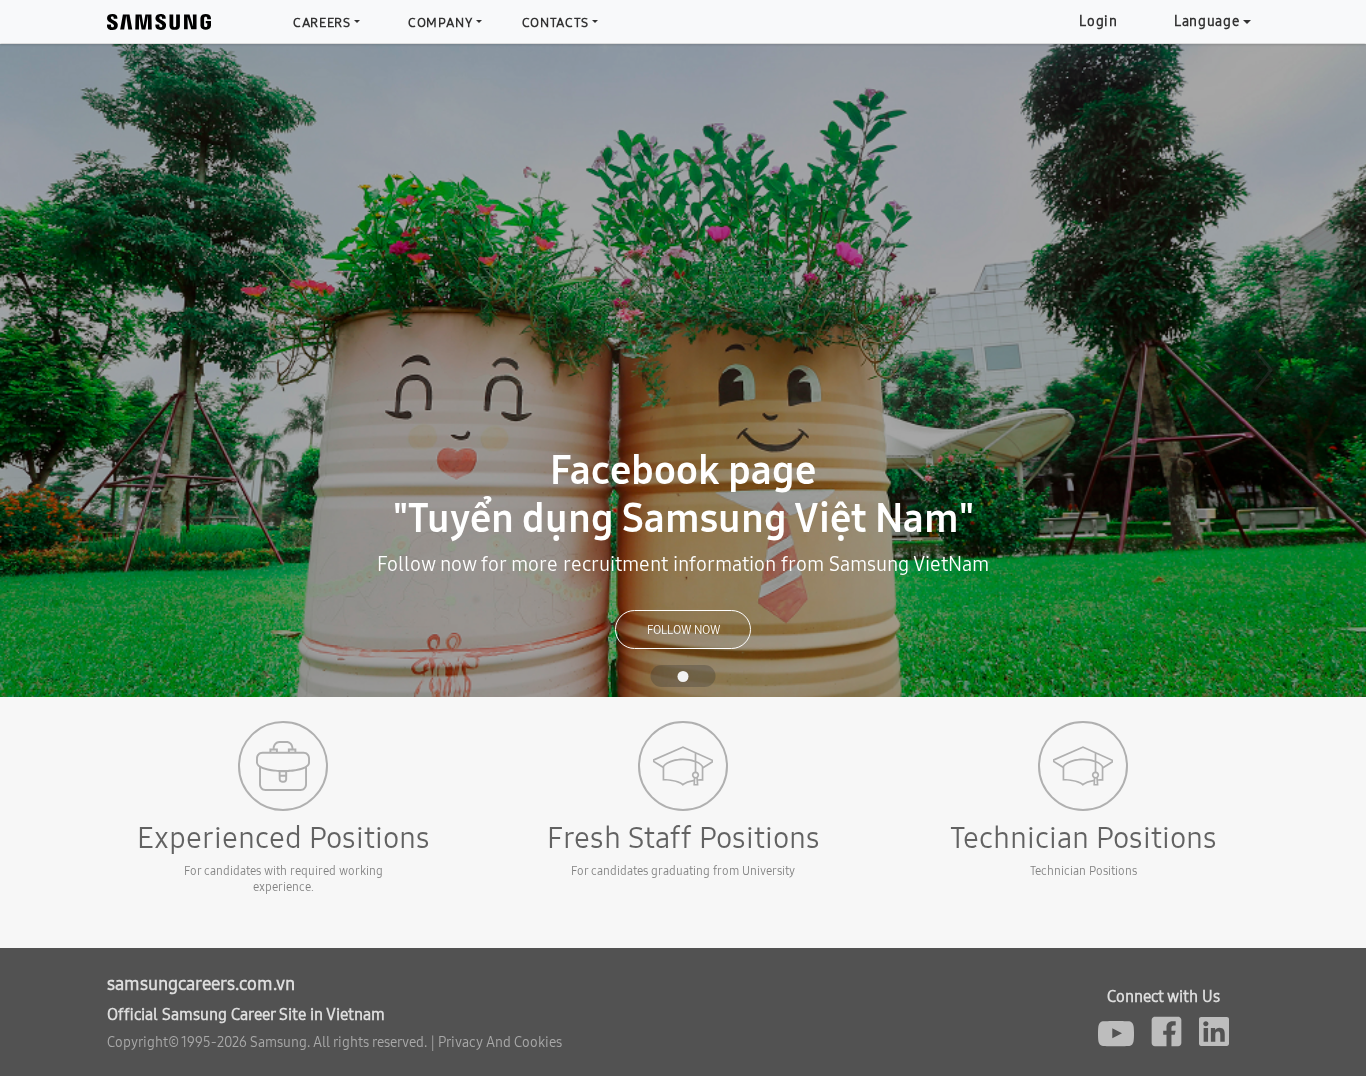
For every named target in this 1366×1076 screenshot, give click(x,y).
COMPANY (440, 22)
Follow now (683, 629)
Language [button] (1207, 21)
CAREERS (322, 22)
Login (1098, 21)
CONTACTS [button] (555, 22)
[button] (102, 370)
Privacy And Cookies (500, 1042)
